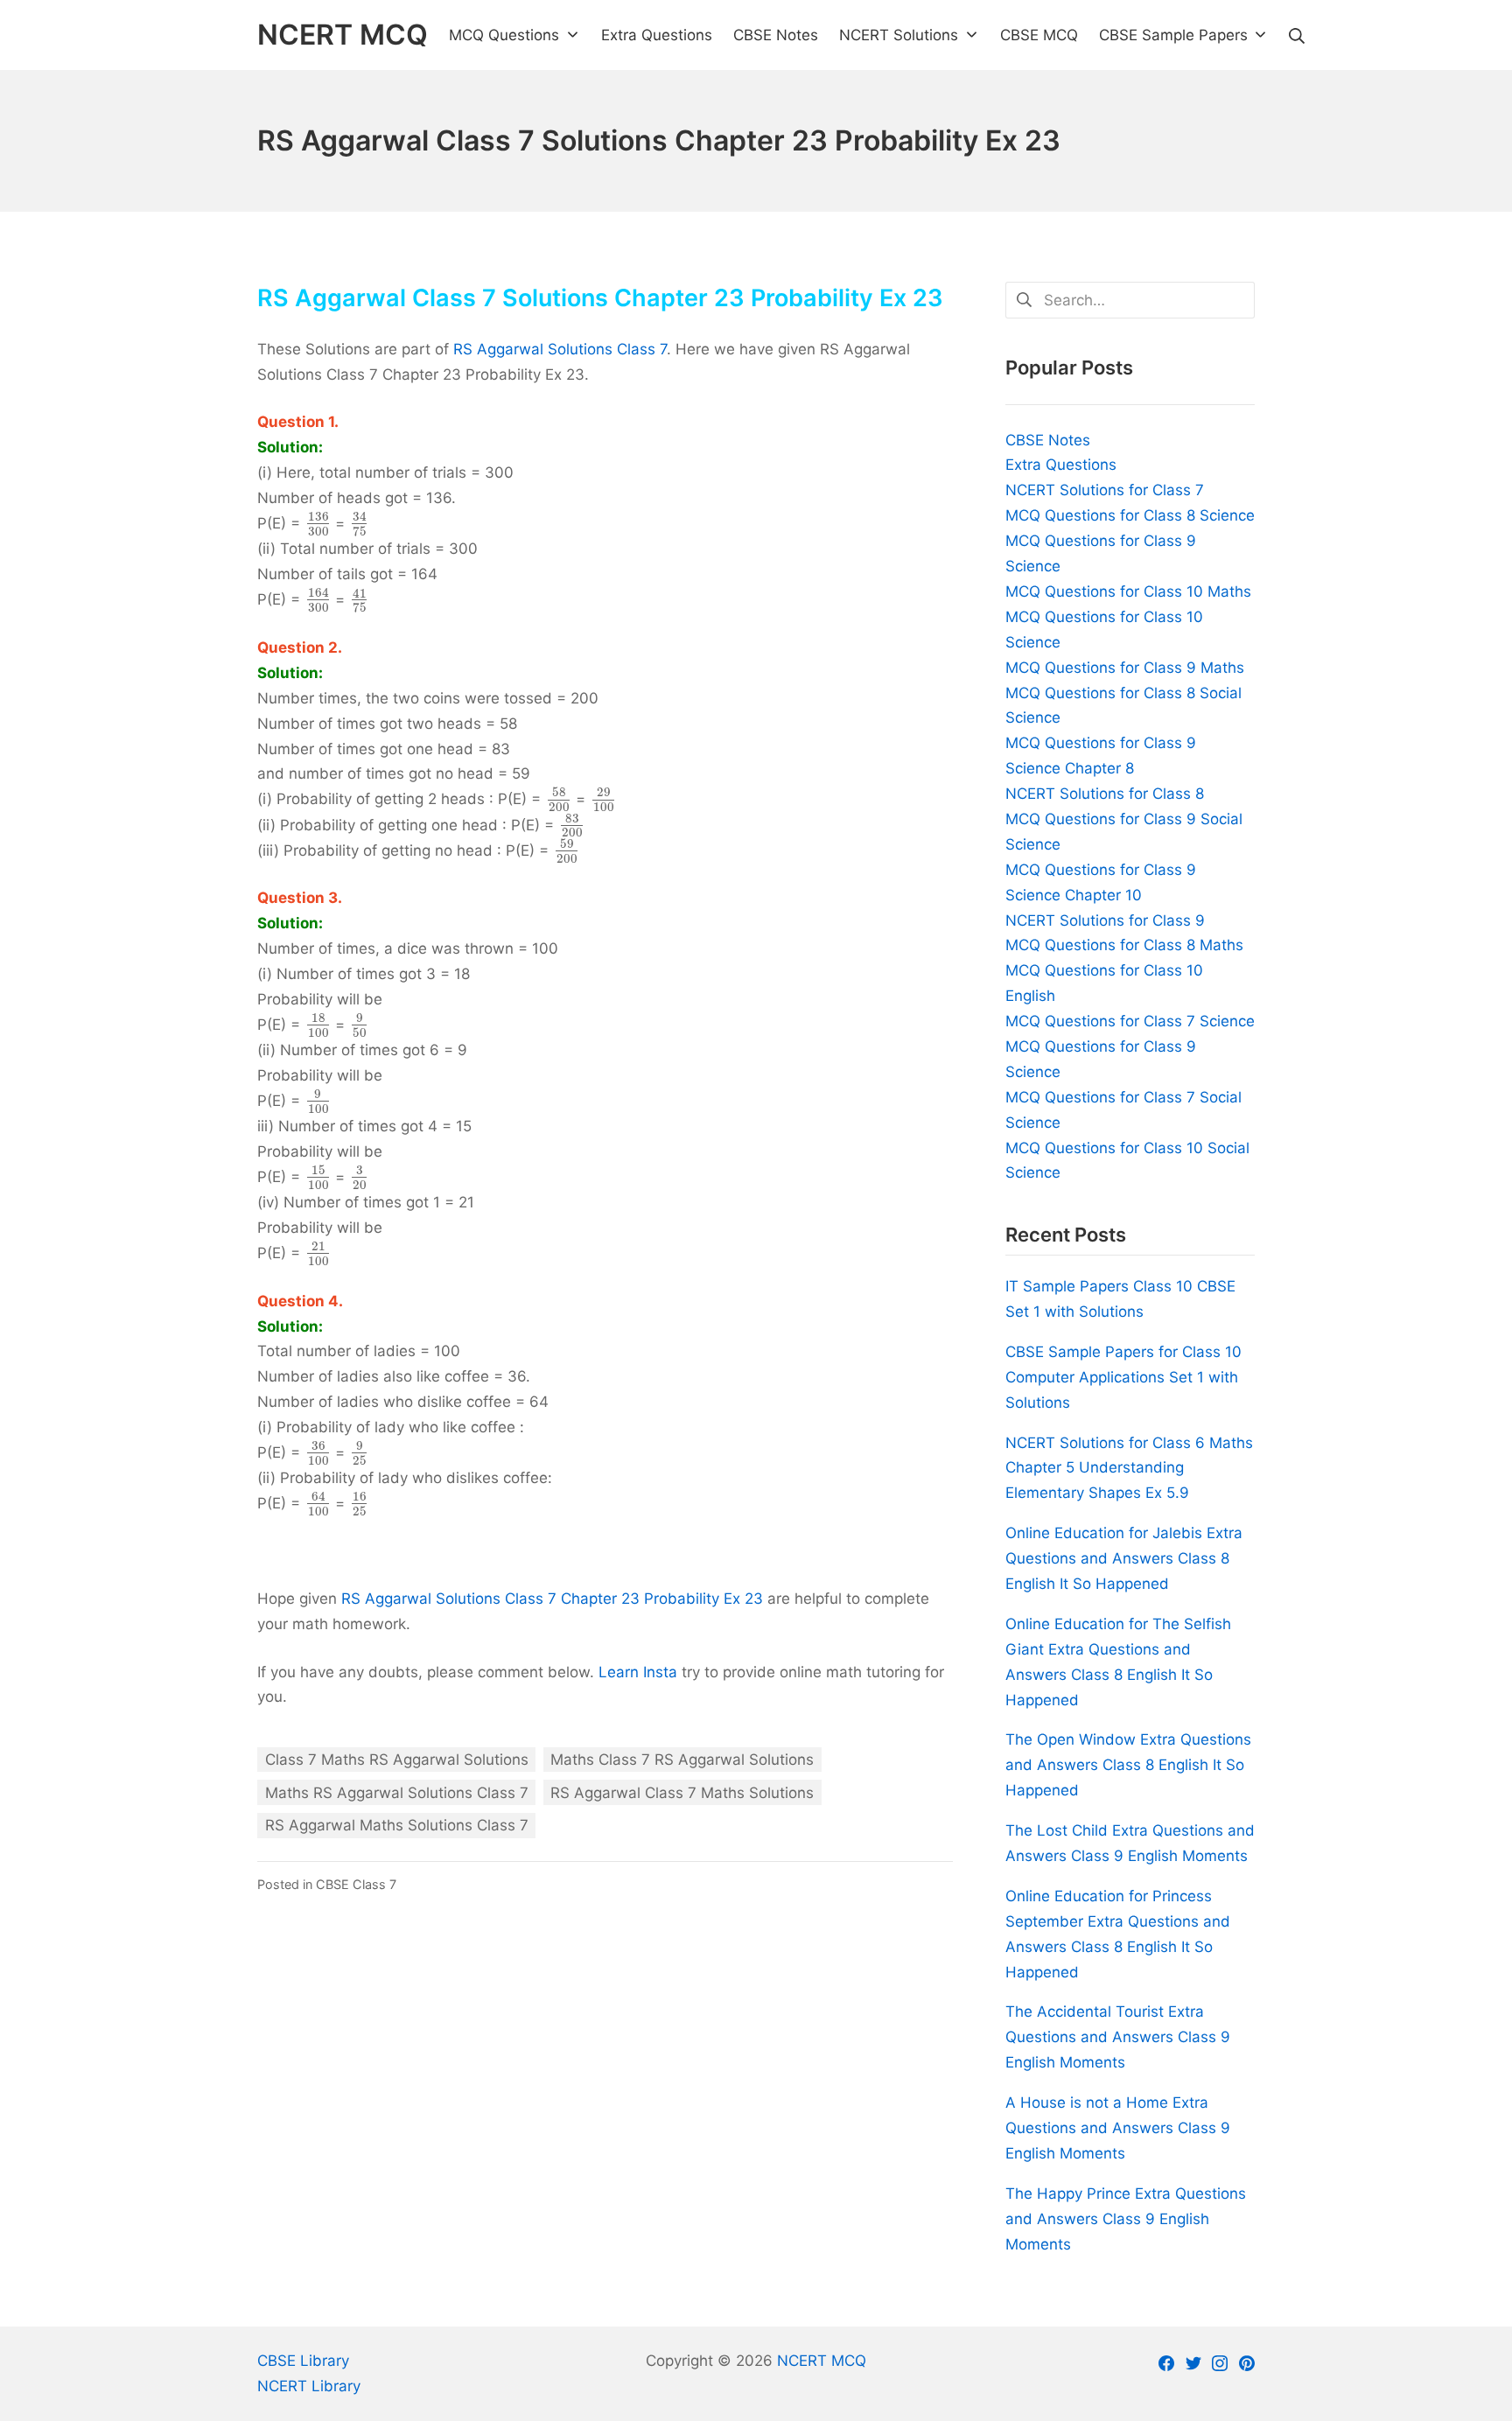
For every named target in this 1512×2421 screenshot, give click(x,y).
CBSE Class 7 (356, 1884)
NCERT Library (309, 2386)
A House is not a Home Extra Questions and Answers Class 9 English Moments (1118, 2128)
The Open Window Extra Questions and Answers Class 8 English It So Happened (1128, 1765)
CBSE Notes (1048, 440)
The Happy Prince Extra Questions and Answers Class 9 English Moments (1126, 2219)
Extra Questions (1061, 465)
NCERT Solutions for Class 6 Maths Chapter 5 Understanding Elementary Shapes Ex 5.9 (1129, 1468)
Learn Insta (638, 1672)
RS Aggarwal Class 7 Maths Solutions (682, 1793)
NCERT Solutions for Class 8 (1105, 794)
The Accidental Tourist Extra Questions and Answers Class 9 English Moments (1118, 2037)
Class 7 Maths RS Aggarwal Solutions (397, 1760)
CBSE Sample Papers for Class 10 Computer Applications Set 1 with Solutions (1123, 1377)
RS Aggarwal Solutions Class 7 (560, 349)
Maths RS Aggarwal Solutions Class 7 (397, 1793)
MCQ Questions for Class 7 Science (1130, 1021)
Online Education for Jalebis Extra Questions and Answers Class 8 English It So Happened (1124, 1558)
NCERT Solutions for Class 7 (1105, 490)
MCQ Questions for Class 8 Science (1130, 515)
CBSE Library (303, 2361)
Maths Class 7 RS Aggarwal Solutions (682, 1760)
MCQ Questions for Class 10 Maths (1128, 591)
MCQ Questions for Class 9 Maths (1125, 668)
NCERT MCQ (822, 2361)
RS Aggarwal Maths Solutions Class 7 (397, 1825)
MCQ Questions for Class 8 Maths (1124, 945)
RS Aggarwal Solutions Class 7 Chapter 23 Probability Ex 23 (552, 1599)
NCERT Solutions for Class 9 (1105, 920)
